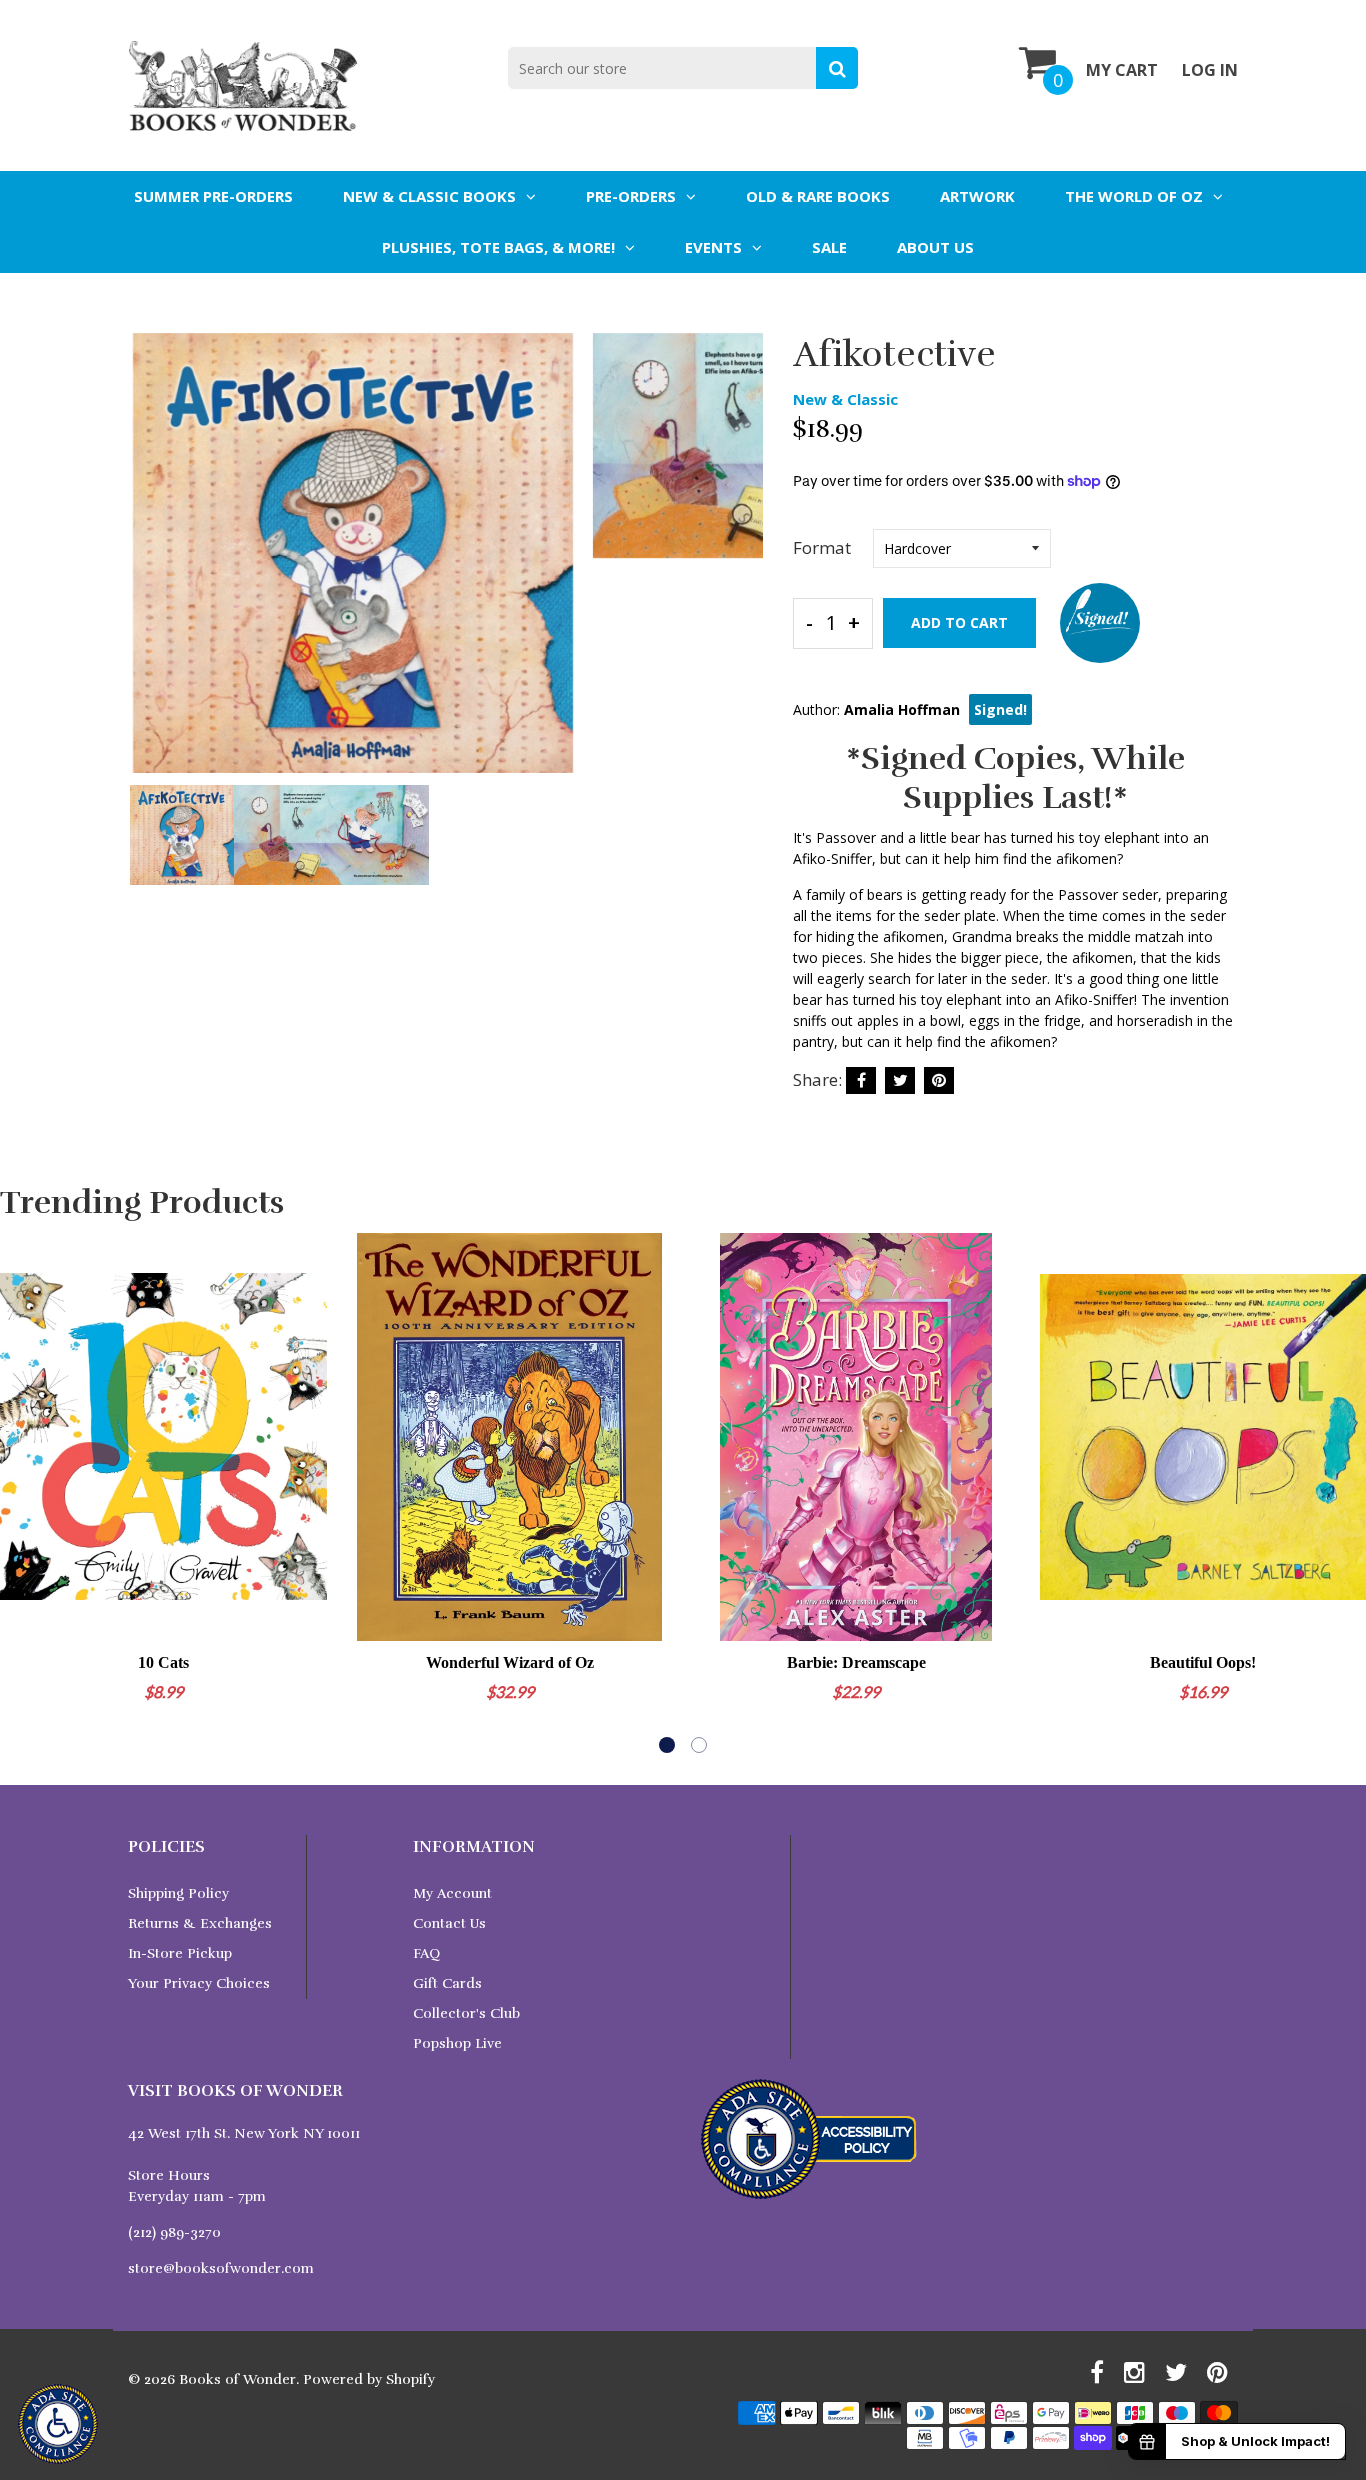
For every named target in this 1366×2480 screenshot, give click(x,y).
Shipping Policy (178, 1893)
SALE (829, 247)
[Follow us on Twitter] (900, 1080)
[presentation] (148, 567)
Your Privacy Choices (199, 1983)
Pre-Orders (631, 196)
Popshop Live (457, 2043)
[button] (667, 1745)
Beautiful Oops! (1203, 1662)
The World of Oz (1134, 196)
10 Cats (163, 1662)
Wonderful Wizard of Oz (510, 1662)
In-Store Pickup (180, 1953)
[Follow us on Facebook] (861, 1080)
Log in (1210, 70)
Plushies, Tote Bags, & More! (498, 247)
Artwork (977, 196)
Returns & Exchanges (200, 1923)
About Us (935, 247)
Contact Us (449, 1923)
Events (713, 247)
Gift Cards (447, 1983)
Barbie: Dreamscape (856, 1662)
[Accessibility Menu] (58, 2424)
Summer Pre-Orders (213, 196)
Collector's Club (466, 2013)
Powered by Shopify (369, 2379)
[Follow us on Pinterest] (939, 1080)
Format (822, 547)
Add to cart (959, 622)
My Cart (1122, 70)
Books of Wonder (237, 2379)
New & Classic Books (429, 196)
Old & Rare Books (818, 196)
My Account (452, 1893)
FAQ (426, 1953)
